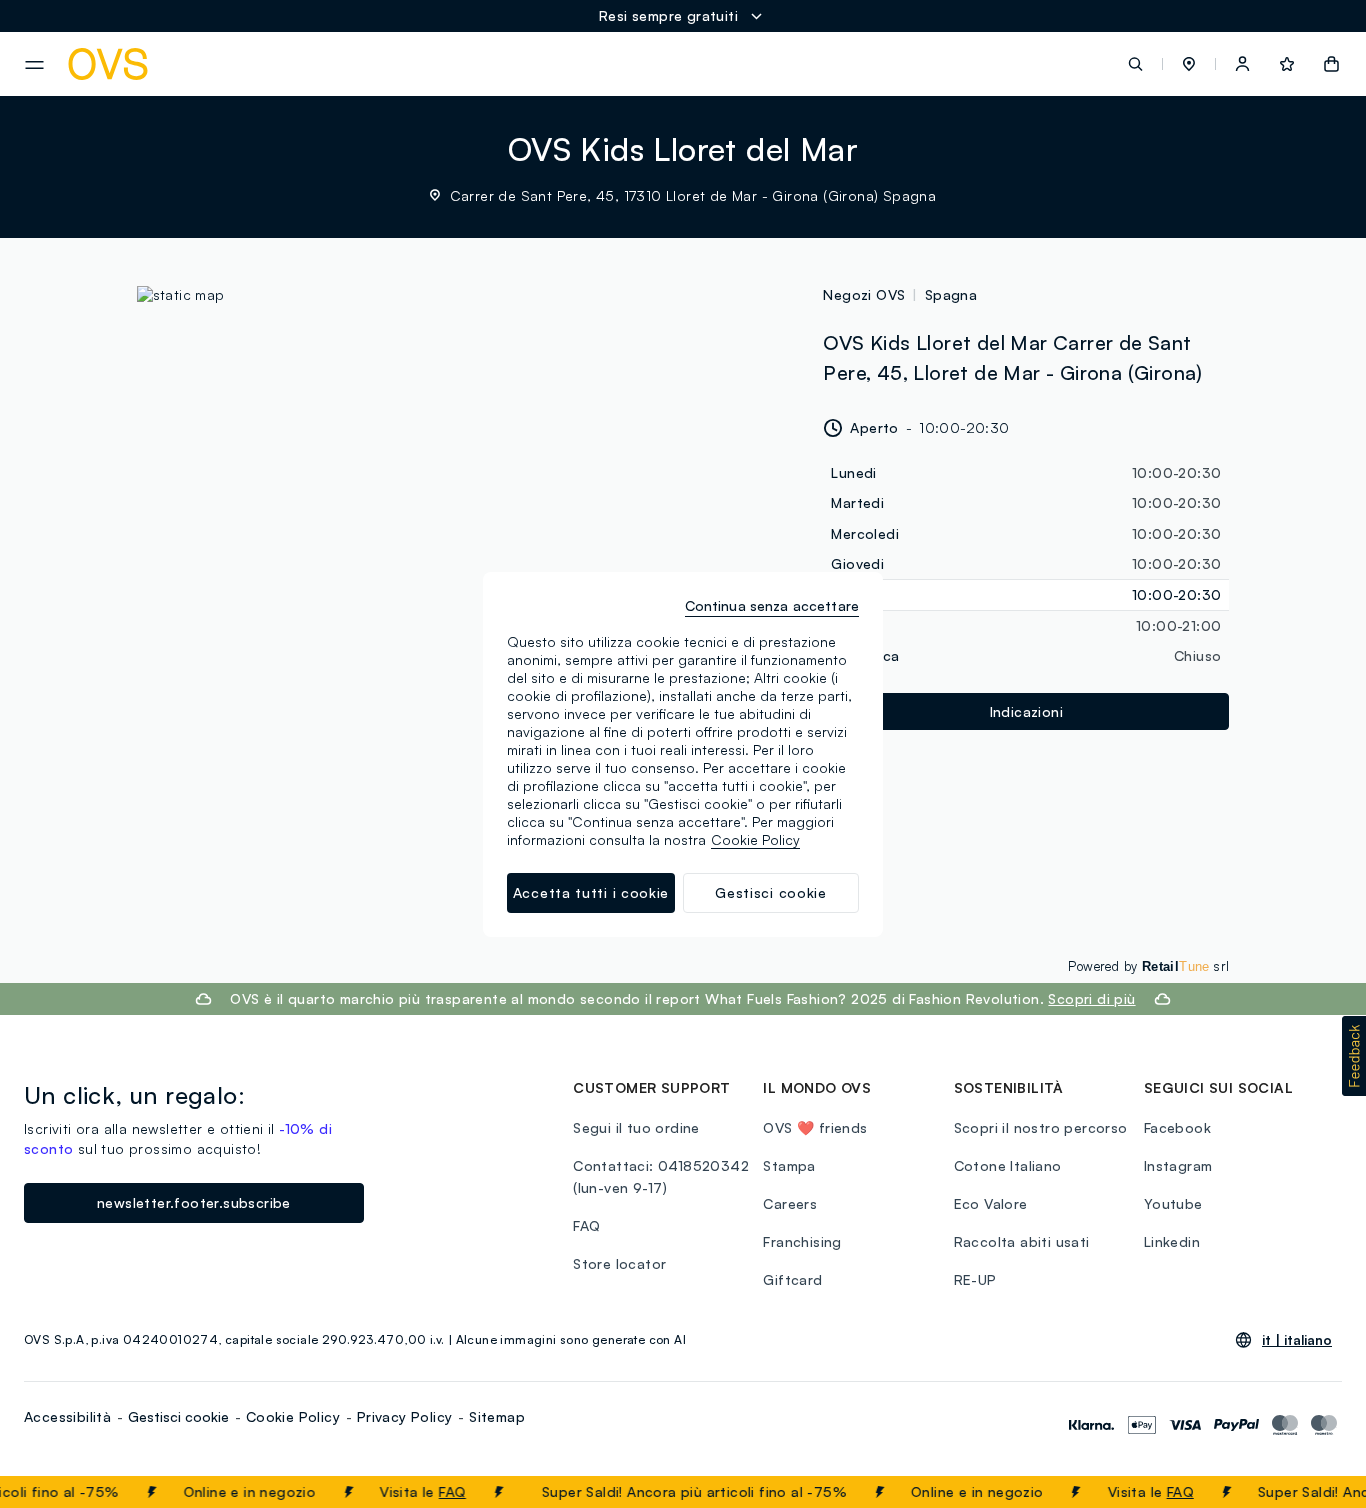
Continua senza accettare (772, 605)
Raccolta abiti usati (1022, 1241)
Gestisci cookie (178, 1416)
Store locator (619, 1263)
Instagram (1178, 1165)
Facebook (1177, 1127)
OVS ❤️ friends (815, 1127)
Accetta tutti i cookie (591, 892)
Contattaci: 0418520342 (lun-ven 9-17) (661, 1176)
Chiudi (1313, 1492)
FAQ (433, 1491)
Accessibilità (67, 1416)
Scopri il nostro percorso (1041, 1127)
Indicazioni (1026, 711)
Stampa (789, 1165)
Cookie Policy (293, 1416)
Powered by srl (1148, 966)
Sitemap (497, 1416)
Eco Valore (991, 1203)
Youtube (1173, 1203)
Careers (790, 1203)
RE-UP (975, 1279)
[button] (1189, 64)
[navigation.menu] (34, 65)
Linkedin (1172, 1241)
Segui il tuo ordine (636, 1127)
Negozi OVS (864, 294)
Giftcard (792, 1279)
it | (1297, 1340)
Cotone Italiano (1008, 1165)
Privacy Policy (405, 1416)
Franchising (802, 1241)
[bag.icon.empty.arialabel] (1331, 64)
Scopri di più (1091, 998)
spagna (951, 294)
